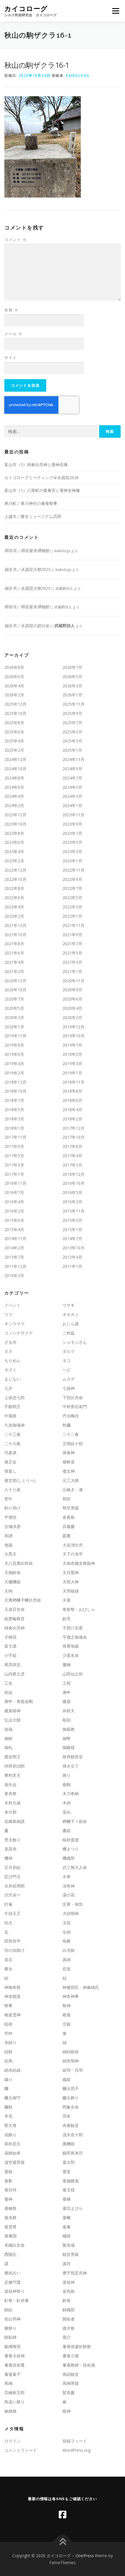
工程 (67, 1683)
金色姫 (69, 2291)
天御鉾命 (12, 1572)
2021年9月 (72, 935)
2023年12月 (15, 815)
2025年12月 (15, 704)
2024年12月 (15, 759)
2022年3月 (72, 907)
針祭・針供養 (17, 2300)
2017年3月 (14, 1165)
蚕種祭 (10, 2208)
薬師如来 (12, 2153)
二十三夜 (12, 1434)
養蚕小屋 (71, 2356)
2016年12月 (74, 1174)
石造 (67, 1969)
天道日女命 (15, 1609)
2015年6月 (14, 1220)
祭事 (8, 2006)
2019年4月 (14, 1064)
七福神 (69, 1388)
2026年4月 (14, 686)
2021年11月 (74, 925)
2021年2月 (14, 971)
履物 (67, 1665)
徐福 (8, 1729)
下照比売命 (73, 1397)
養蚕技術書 (15, 2365)
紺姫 (8, 2052)
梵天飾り (12, 1840)
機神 (8, 1858)
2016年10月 (74, 1183)
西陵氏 (10, 2254)
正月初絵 (12, 1867)
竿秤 (8, 2033)
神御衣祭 (12, 1987)
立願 (67, 2024)
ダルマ (69, 1351)
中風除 (10, 1416)
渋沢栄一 (12, 1895)
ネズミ (10, 1370)
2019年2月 (14, 1073)
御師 (8, 1738)
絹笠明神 (71, 2061)
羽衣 (67, 2116)
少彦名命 (71, 1655)
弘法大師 (12, 1720)
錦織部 (69, 2310)
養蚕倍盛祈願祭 (77, 2346)
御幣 (67, 1738)
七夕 (8, 1388)
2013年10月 (74, 1248)
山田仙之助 (73, 1674)
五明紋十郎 (73, 1444)
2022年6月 (14, 898)
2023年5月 (72, 842)
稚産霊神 (12, 2015)
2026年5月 (72, 677)
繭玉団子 (71, 2088)
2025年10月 (15, 713)
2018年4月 (72, 1110)
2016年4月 (14, 1202)
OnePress (85, 2556)
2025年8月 (14, 723)
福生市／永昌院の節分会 (27, 626)
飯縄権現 (12, 2346)
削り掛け (12, 1508)
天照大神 (71, 1582)
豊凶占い (12, 2273)
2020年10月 (15, 990)
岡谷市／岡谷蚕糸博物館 (27, 551)
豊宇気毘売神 (75, 2273)
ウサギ (69, 1305)
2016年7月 (14, 1192)
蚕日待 (10, 2190)
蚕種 (67, 2199)
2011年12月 (15, 1266)
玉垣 (67, 1923)
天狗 (8, 1591)
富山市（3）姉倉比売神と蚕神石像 (36, 464)
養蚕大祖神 (15, 2356)
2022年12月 (15, 870)
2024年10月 (15, 769)
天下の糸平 (73, 1554)
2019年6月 (14, 1054)
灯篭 (8, 1904)
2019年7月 (72, 1045)
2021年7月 (72, 944)
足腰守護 (12, 2282)
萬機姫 (69, 2144)
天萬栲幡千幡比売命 (23, 1600)
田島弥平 (12, 1941)
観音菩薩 (71, 2254)
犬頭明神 (71, 1913)
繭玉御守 (12, 2098)
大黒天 (10, 1554)
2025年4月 (14, 741)
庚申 (67, 1692)
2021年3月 (72, 962)
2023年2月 (14, 861)
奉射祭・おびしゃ (79, 1609)
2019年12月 (74, 1027)
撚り (67, 1775)
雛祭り (10, 2328)
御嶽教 (69, 1729)
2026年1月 (72, 695)
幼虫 (8, 1692)
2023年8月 (14, 833)
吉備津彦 (12, 1526)
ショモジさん (75, 1342)
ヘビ (67, 1370)
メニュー (116, 11)
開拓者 (69, 2319)
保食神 (69, 1453)
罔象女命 (71, 2107)
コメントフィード (21, 2450)
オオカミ (71, 1314)
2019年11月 (15, 1036)
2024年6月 (14, 787)
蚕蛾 (67, 2218)
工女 (8, 1683)
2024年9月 (72, 769)
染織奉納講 (15, 1821)
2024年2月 (14, 805)
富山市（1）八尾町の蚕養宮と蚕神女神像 (42, 490)
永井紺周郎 (15, 1886)
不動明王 (12, 1406)
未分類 (10, 1812)
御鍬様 (69, 1747)
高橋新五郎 (15, 2392)
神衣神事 (71, 1996)
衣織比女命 (15, 2245)
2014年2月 (14, 1248)
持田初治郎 (15, 1766)
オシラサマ (15, 1324)
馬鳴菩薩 (71, 2383)
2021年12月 (15, 925)
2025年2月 (14, 750)
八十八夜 (12, 1490)
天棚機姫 (12, 1582)
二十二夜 (71, 1434)
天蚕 (67, 1600)
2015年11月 (74, 1211)
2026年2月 (14, 695)
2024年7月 (72, 778)
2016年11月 (15, 1183)
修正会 (10, 1462)
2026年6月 (14, 677)
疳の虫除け (15, 1950)
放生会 (10, 1784)
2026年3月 (72, 686)
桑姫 (67, 1831)
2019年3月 (72, 1064)
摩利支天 (12, 1775)
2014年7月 (72, 1238)
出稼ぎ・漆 (73, 1490)
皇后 (8, 1959)
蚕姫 (8, 2171)
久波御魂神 (15, 1425)
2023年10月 (15, 824)
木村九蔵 (12, 1803)
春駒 (67, 1784)
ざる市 (10, 1342)
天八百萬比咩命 (19, 1563)
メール (14, 334)
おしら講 (71, 1324)
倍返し (10, 1471)
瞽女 (8, 1969)
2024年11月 (74, 759)
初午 (8, 1499)
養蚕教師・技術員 (79, 2365)
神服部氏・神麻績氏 (81, 1987)
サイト (11, 357)
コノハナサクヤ (19, 1333)
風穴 (67, 2337)
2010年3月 (14, 1276)
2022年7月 (72, 888)
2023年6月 (14, 842)
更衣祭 (10, 1793)
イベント (12, 1305)
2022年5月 (72, 898)
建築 (67, 1701)
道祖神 (69, 2282)
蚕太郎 (69, 2162)
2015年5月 (72, 1220)
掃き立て (71, 1766)
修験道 (69, 1462)
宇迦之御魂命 (75, 1637)
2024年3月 (72, 796)
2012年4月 (72, 1257)
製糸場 (69, 2245)
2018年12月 (15, 1082)
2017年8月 (72, 1146)
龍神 (67, 2411)
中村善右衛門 (75, 1406)
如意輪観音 (15, 1619)
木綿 (67, 1803)
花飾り (10, 2135)
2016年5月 (72, 1192)
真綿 (67, 1959)
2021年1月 (72, 971)
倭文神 (69, 1471)
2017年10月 (74, 1137)
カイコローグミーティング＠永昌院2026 (42, 478)
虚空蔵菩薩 (15, 2162)
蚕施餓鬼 (71, 2181)
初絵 (67, 1499)
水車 (67, 1877)
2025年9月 (72, 713)
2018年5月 (14, 1110)
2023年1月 (72, 861)
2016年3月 (72, 1202)
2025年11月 (74, 704)
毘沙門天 (12, 1877)
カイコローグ (26, 9)
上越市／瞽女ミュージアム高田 (33, 516)
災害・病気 (73, 1904)
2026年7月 (72, 667)
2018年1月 (14, 1128)
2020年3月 (14, 1017)
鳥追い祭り (15, 2402)
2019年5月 (72, 1054)
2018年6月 (72, 1100)
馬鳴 (8, 2383)
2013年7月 (14, 1257)
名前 (11, 310)
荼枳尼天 (12, 2144)
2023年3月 (72, 851)
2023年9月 (72, 824)
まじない (12, 1379)
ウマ (8, 1314)
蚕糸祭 (10, 2218)
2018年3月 (14, 1119)
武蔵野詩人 (65, 626)
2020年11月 (74, 981)
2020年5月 (14, 1008)
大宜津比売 (73, 1545)
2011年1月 (72, 1266)
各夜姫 (69, 1517)
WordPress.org (76, 2450)
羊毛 (8, 2116)
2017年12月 (74, 1128)
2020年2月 (72, 1017)
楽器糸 (10, 1849)
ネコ (67, 1360)
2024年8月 (14, 778)
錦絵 (8, 2310)
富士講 (10, 1646)
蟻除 (67, 2236)
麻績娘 (10, 2411)
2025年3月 (72, 741)
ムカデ (69, 1379)
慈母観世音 (73, 1757)
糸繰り (10, 2042)
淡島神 (69, 1886)
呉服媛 (69, 1526)
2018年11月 (74, 1082)
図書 (67, 1536)
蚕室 (67, 2171)
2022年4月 (14, 907)
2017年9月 (14, 1146)
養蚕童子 (12, 2374)
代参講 (10, 1453)
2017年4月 (72, 1156)
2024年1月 (72, 805)
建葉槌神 (12, 1711)
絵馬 (8, 2061)
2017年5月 (14, 1156)
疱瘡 (67, 1941)
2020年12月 (15, 981)
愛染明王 (12, 1757)
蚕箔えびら (73, 2208)
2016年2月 (14, 1211)
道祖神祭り (15, 2291)
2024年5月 (72, 787)
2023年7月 (72, 833)
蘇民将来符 (73, 2153)
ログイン (12, 2441)
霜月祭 (69, 2328)
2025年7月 (72, 723)
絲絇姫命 (71, 2052)
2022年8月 (14, 888)
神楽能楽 (12, 1996)
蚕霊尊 (10, 2227)
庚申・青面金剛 (19, 1701)
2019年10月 (74, 1036)
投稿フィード (75, 2441)
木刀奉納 (71, 1793)
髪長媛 (69, 2392)
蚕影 (8, 2181)
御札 (8, 1747)
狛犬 (8, 1923)
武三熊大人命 (75, 1867)
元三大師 (71, 1480)
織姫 (67, 2079)
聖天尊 (10, 2125)
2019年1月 (72, 1073)
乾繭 (67, 1425)
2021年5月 (72, 953)
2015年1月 (72, 1229)
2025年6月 (14, 732)
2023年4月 (14, 851)
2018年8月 (72, 1091)
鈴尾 (67, 2300)
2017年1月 (14, 1174)
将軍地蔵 (71, 1646)
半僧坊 (10, 1517)
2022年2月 (14, 916)
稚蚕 (67, 2015)
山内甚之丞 (15, 1674)
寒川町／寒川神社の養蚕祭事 (31, 503)
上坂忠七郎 (15, 1397)
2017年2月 (72, 1165)
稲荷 (8, 2024)
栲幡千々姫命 (75, 1821)
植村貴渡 (71, 1840)
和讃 (8, 1536)
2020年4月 (72, 1008)
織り (8, 2079)
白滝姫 (69, 1950)
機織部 (69, 1858)
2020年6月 (72, 999)
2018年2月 (72, 1119)
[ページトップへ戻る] (63, 2542)
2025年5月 (72, 732)
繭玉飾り (71, 2098)
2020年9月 (72, 990)
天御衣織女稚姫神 (79, 1563)
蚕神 (8, 2199)
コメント (16, 240)
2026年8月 (14, 667)
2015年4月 (14, 1229)
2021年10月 (15, 935)
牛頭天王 (12, 1913)
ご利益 (69, 1333)
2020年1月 (14, 1027)
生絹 (67, 1932)
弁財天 (69, 1711)
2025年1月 (72, 750)
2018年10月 (15, 1091)
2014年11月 (15, 1238)
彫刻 (67, 1720)
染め (67, 1812)
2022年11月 (74, 870)
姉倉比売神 (15, 1628)
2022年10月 (15, 879)
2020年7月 (14, 999)
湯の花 (69, 1895)
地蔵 (8, 1545)
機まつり (71, 1849)
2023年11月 (74, 815)
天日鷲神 (71, 1572)
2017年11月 (15, 1137)
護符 (67, 2264)
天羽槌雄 (71, 1591)
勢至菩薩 (71, 1508)
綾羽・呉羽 (73, 2070)
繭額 (8, 2107)
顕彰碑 (10, 2337)
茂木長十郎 (73, 2135)
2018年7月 (14, 1100)
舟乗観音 (71, 2125)
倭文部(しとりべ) (20, 1480)
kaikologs (78, 75)
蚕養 (67, 2227)
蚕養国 (10, 2236)
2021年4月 (14, 962)
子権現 (10, 1637)
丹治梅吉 (71, 1416)
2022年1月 (72, 916)
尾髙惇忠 (12, 1665)
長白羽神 (12, 2319)
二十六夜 (12, 1444)
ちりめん (12, 1360)
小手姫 (10, 1655)
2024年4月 (14, 796)
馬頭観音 (71, 2374)
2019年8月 (14, 1045)
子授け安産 (73, 1628)
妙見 (67, 1619)
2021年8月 (14, 944)
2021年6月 (14, 953)
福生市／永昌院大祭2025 (27, 569)
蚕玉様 (69, 2190)
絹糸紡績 (12, 2070)
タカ (8, 1351)
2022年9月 (72, 879)
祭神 (67, 2006)
